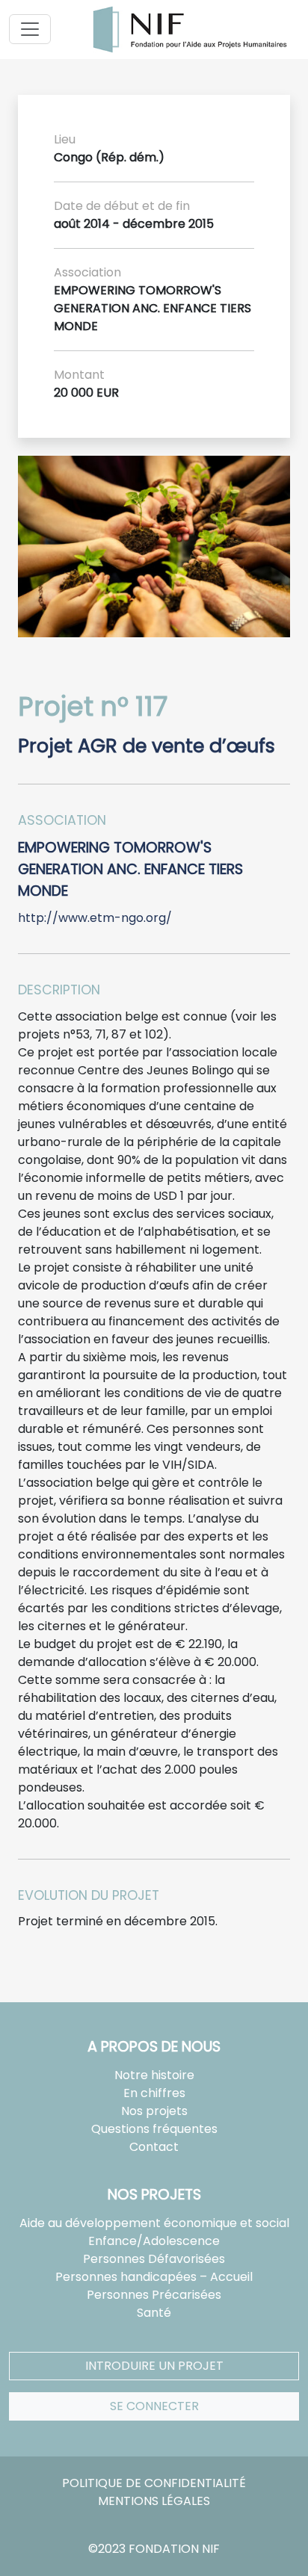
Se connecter (154, 2406)
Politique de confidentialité (154, 2483)
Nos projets (154, 2111)
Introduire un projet (154, 2366)
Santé (154, 2313)
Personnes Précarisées (154, 2295)
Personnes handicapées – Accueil (154, 2277)
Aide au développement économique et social (154, 2223)
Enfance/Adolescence (154, 2241)
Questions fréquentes (154, 2129)
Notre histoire (154, 2075)
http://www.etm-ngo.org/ (95, 918)
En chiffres (154, 2093)
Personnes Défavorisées (154, 2259)
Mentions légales (154, 2501)
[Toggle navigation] (30, 29)
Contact (154, 2147)
